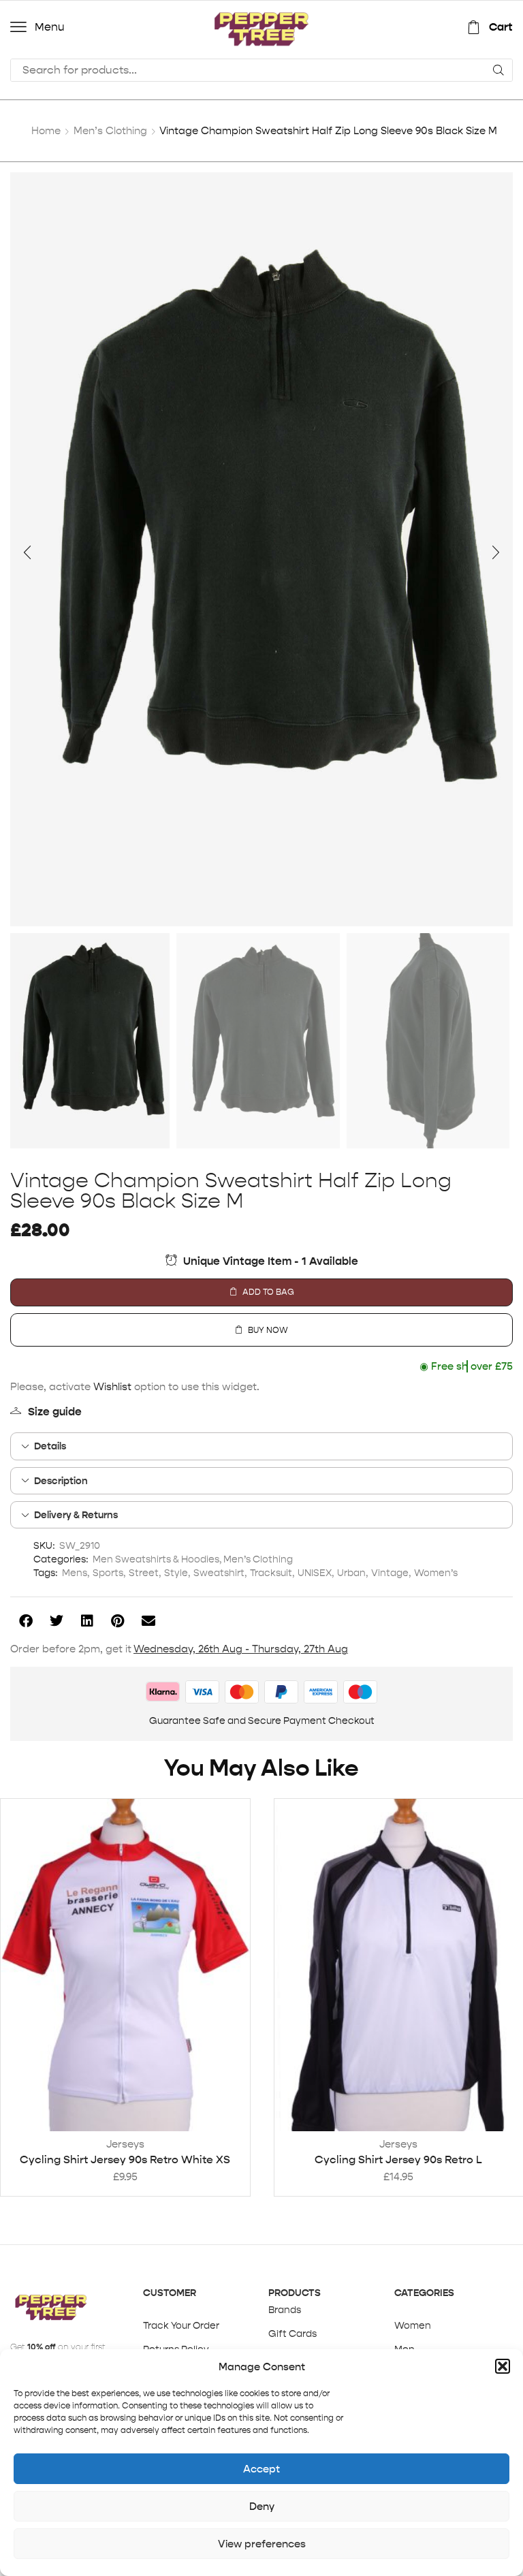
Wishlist (112, 1386)
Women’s (436, 1573)
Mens (75, 1573)
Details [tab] (50, 1446)
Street (144, 1573)
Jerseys (125, 2144)
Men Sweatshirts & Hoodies (156, 1559)
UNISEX (315, 1573)
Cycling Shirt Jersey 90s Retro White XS (125, 2159)
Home (46, 130)
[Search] (498, 70)
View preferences (262, 2544)
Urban (351, 1573)
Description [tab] (61, 1481)
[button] (503, 2366)
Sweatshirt (219, 1573)
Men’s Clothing (110, 130)
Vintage (390, 1573)
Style (176, 1573)
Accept (261, 2469)
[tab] (261, 1446)
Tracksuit (271, 1573)
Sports (108, 1573)
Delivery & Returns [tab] (76, 1515)
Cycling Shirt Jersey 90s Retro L (398, 2159)
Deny (262, 2506)
